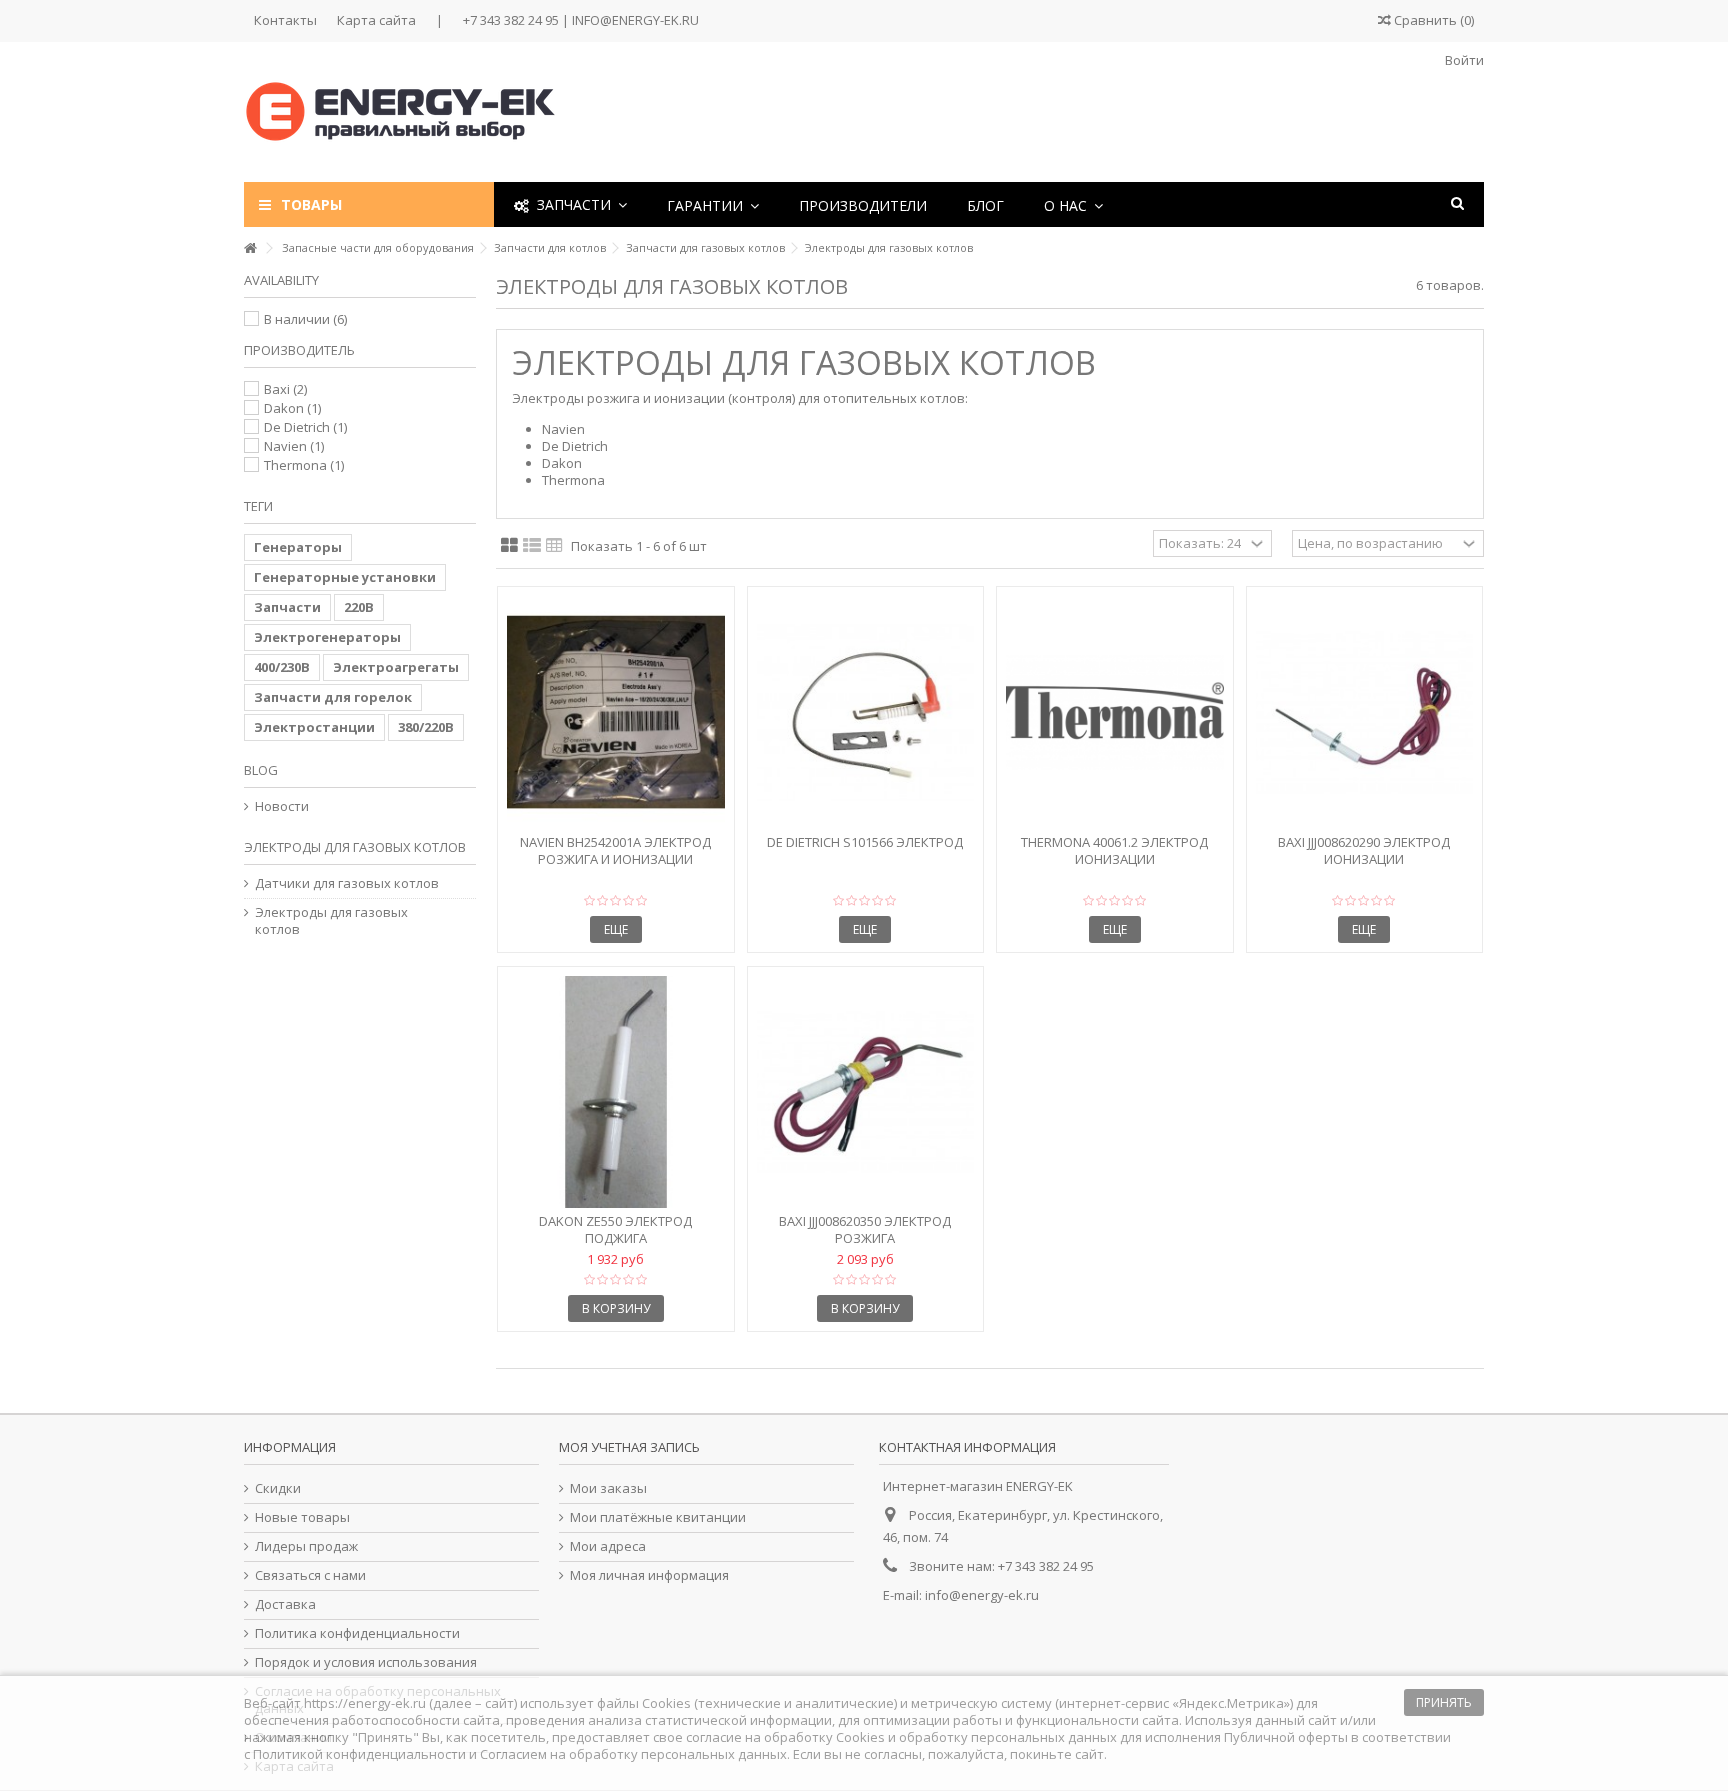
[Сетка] (509, 546)
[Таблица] (554, 546)
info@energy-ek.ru (982, 1595)
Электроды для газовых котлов (331, 921)
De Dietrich (305, 427)
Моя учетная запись (629, 1447)
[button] (713, 204)
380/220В (426, 727)
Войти (1463, 60)
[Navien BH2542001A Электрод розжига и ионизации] (616, 712)
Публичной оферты (1286, 1737)
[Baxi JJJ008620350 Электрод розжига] (866, 1092)
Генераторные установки (345, 577)
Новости (282, 806)
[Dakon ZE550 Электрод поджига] (616, 1092)
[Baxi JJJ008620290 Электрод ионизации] (1365, 712)
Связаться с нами (310, 1575)
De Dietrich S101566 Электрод (865, 842)
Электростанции (314, 727)
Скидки (278, 1488)
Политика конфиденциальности (357, 1633)
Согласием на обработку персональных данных (633, 1754)
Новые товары (302, 1517)
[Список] (532, 546)
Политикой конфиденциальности (359, 1754)
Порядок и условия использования (366, 1662)
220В (359, 607)
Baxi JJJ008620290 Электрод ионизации (1364, 850)
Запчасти (287, 607)
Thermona (304, 465)
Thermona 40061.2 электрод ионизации (1114, 850)
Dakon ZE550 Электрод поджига (615, 1229)
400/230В (282, 667)
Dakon (292, 408)
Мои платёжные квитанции (658, 1517)
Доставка (285, 1604)
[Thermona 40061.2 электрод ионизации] (1115, 712)
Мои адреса (608, 1546)
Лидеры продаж (306, 1546)
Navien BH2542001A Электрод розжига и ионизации (615, 850)
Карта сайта (376, 20)
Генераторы (298, 547)
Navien (294, 446)
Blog (261, 770)
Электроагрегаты (396, 667)
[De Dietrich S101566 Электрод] (866, 712)
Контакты (285, 20)
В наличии (305, 319)
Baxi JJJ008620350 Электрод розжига (865, 1229)
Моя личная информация (649, 1575)
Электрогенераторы (327, 637)
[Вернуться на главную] (250, 248)
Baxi (285, 389)
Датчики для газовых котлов (347, 883)
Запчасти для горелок (333, 697)
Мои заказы (608, 1488)
